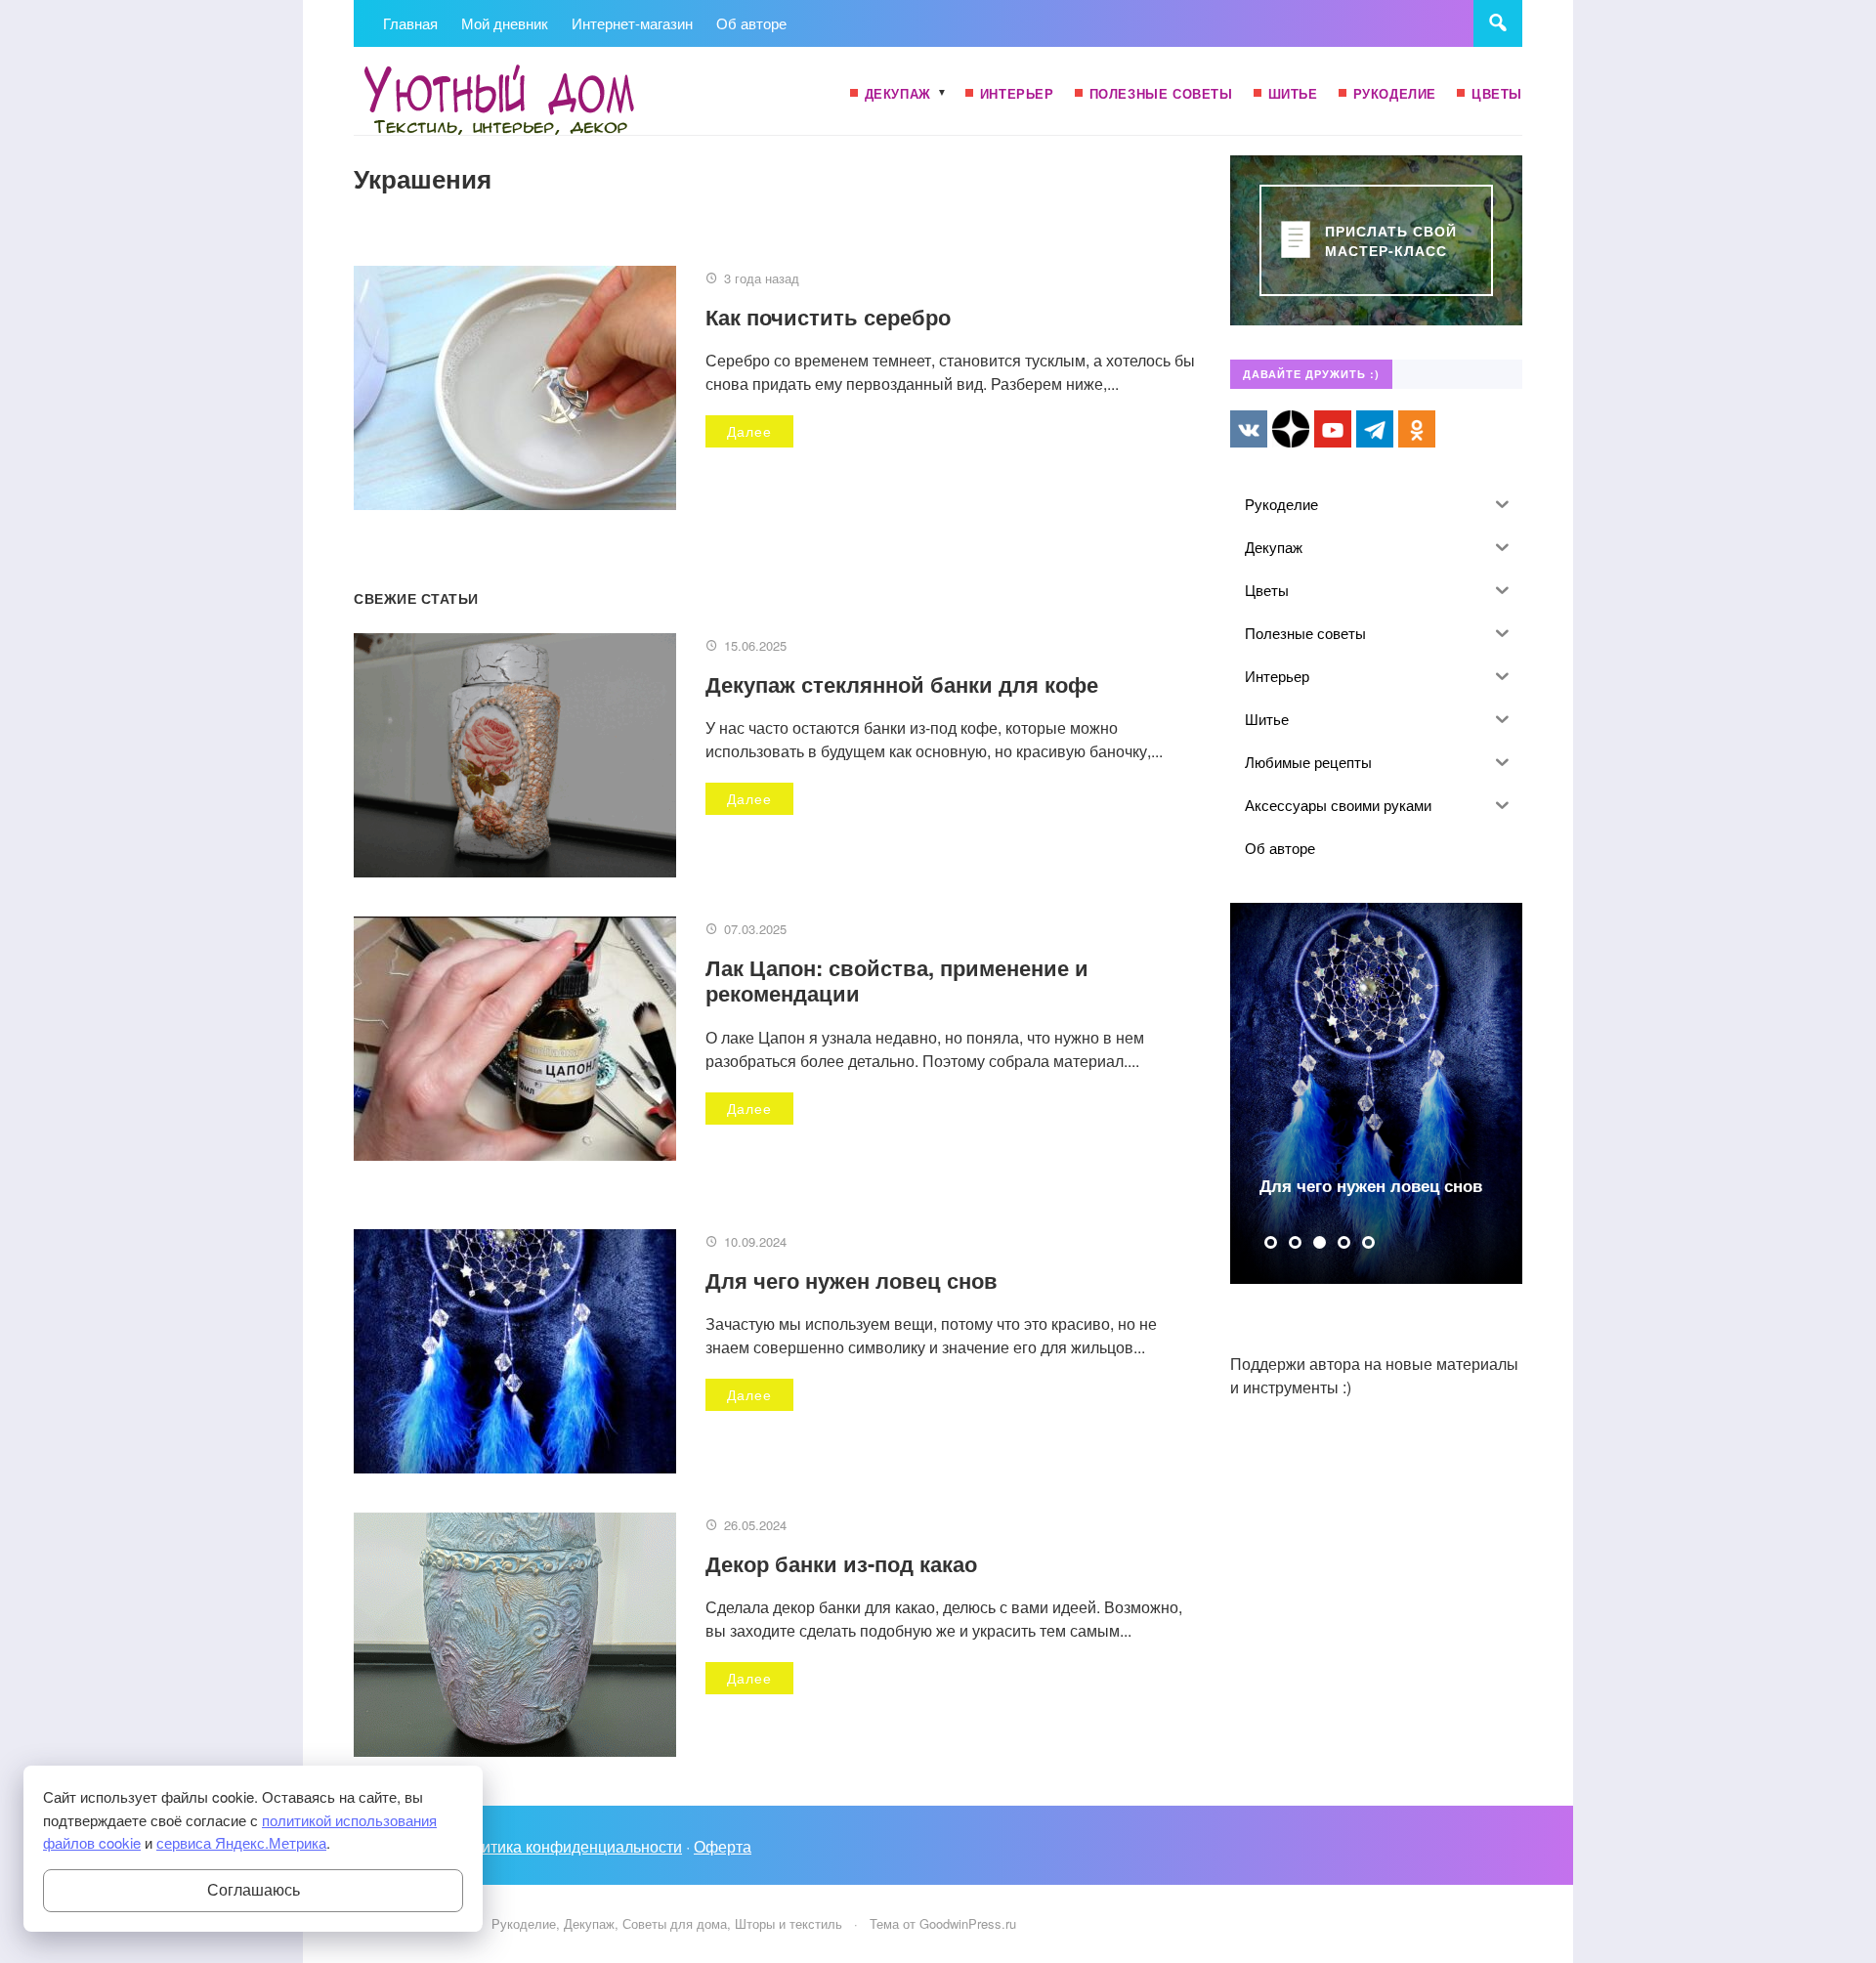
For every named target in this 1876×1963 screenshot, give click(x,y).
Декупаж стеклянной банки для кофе (902, 684)
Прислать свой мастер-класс (1391, 240)
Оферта (723, 1846)
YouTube (1333, 429)
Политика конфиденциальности (567, 1846)
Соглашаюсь (254, 1890)
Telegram (1375, 429)
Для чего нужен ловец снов (852, 1280)
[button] (1271, 1242)
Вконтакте (1249, 429)
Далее (749, 431)
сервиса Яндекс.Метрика (241, 1842)
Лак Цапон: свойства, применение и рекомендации (897, 980)
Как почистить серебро (828, 317)
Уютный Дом (500, 101)
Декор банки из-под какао (841, 1563)
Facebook (1291, 429)
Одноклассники (1417, 429)
